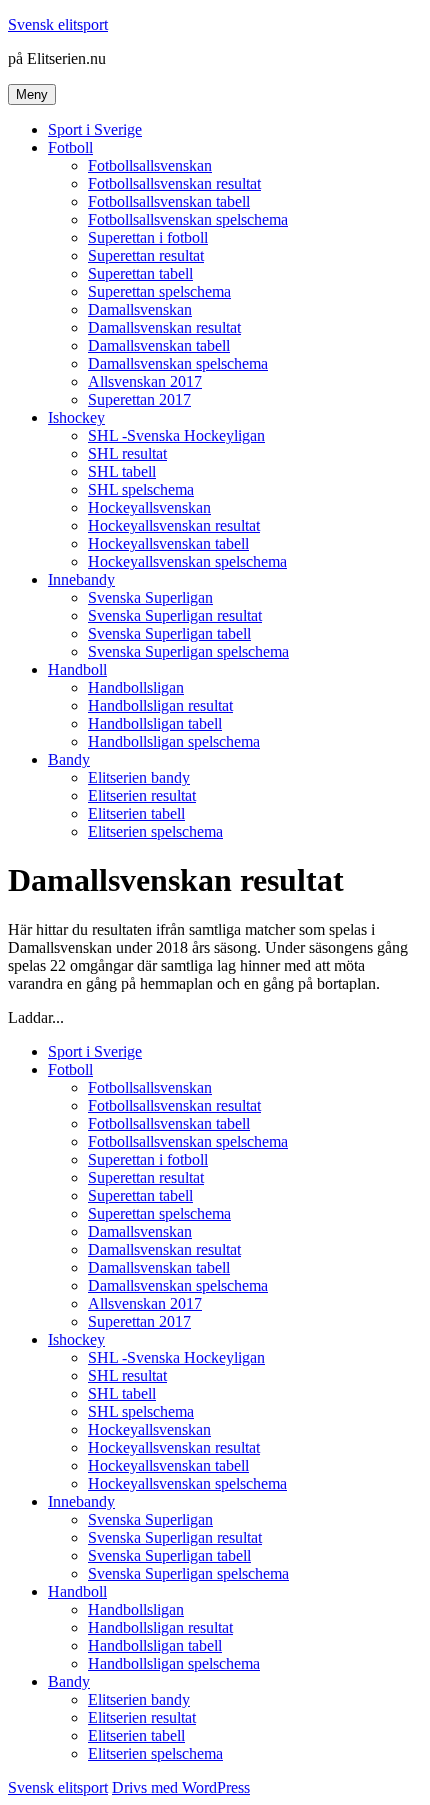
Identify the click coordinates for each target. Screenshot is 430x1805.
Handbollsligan (136, 687)
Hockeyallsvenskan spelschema (187, 561)
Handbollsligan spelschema (174, 741)
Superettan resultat (146, 255)
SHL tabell (122, 471)
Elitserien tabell (136, 813)
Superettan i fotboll (148, 237)
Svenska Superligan (150, 597)
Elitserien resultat (142, 795)
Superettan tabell (140, 273)
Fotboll (70, 147)
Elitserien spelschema (155, 831)
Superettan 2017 (139, 399)
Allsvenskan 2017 (145, 381)
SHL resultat (127, 453)
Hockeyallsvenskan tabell (168, 543)
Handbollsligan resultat (160, 705)
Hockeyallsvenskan (149, 507)
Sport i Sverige (95, 129)
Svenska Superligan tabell (169, 633)
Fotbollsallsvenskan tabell (169, 201)
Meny (32, 94)
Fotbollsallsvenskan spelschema (188, 219)
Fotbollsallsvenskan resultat (174, 183)
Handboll (77, 669)
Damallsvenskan (140, 309)
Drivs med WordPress (181, 1787)
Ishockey (76, 417)
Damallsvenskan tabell (159, 345)
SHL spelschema (141, 489)
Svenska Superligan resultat (175, 615)
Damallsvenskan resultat (164, 327)
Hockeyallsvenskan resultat (174, 525)
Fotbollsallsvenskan (150, 165)
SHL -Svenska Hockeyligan (176, 435)
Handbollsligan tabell (155, 723)
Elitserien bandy (139, 777)
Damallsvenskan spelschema (178, 363)
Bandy (69, 759)
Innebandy (81, 579)
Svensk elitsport (58, 24)
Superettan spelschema (159, 291)
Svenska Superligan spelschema (188, 651)
